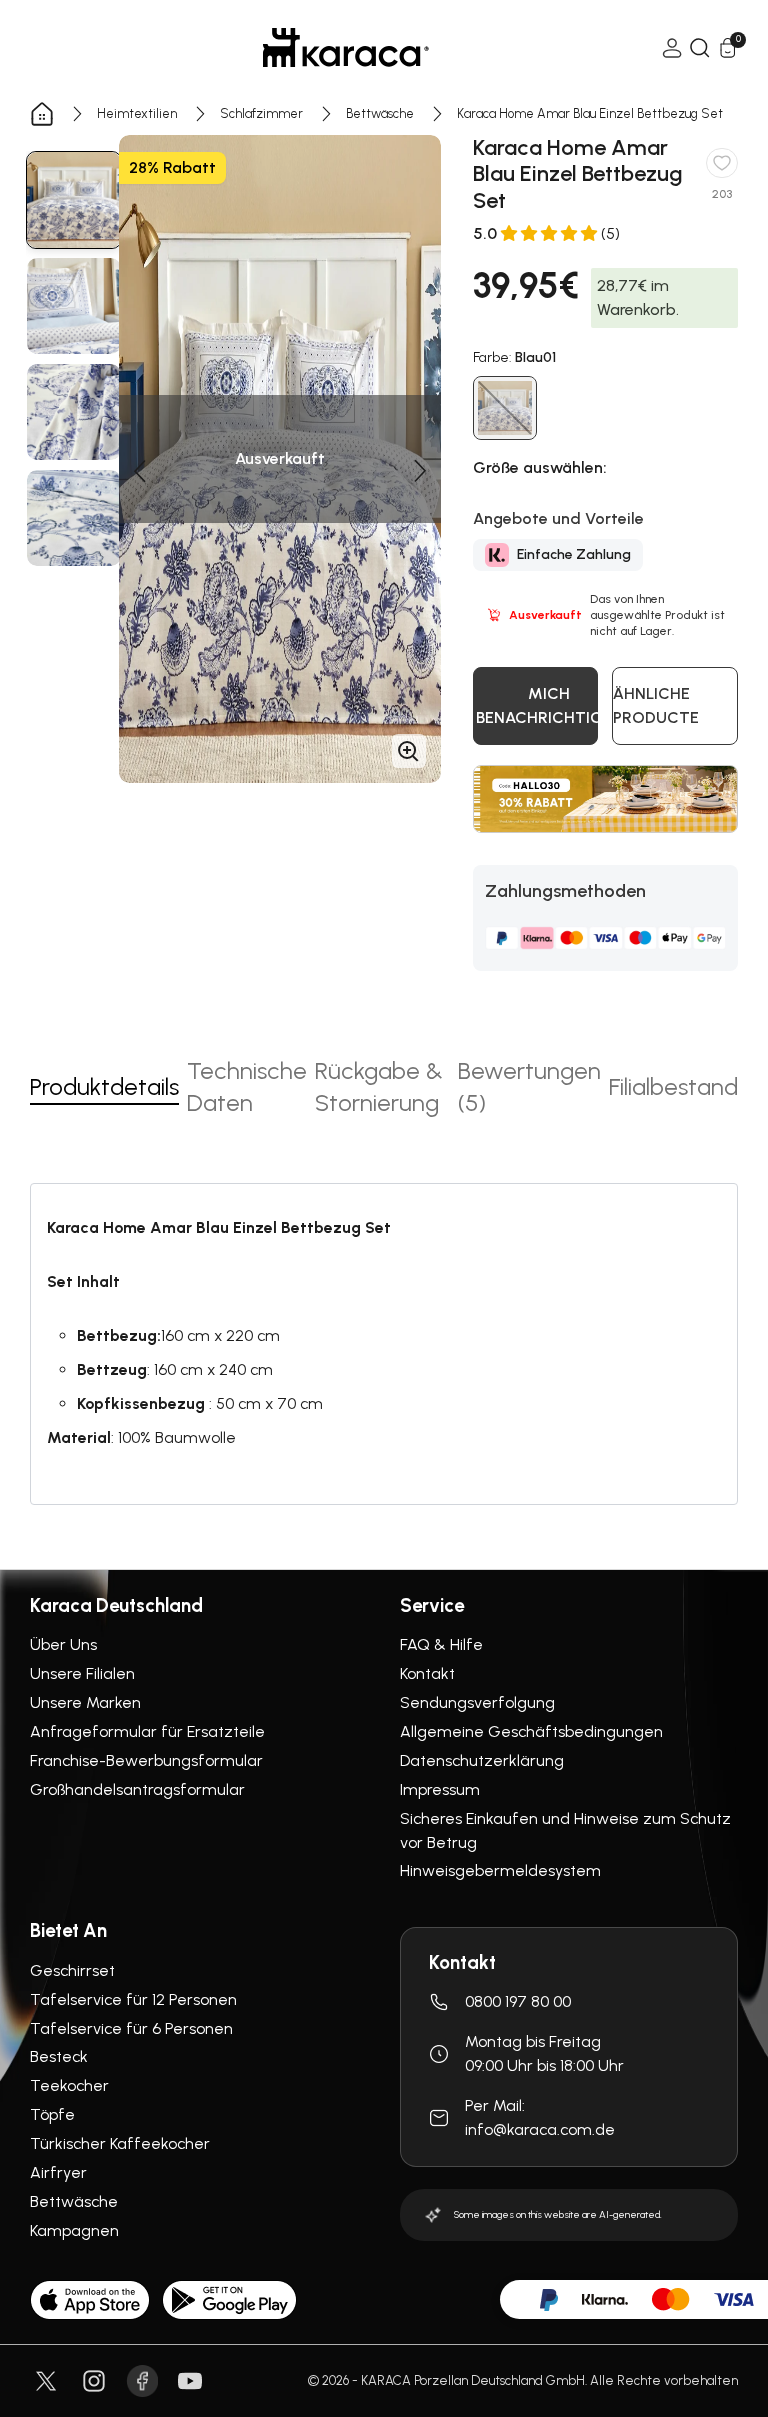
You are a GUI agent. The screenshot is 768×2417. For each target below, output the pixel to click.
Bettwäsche (380, 113)
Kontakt (427, 1673)
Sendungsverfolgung (477, 1702)
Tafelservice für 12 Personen (133, 1999)
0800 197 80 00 (518, 2001)
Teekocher (69, 2085)
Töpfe (52, 2114)
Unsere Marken (85, 1702)
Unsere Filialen (82, 1673)
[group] (74, 200)
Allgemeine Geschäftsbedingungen (531, 1731)
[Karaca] (346, 47)
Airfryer (58, 2172)
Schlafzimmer (261, 113)
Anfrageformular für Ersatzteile (147, 1731)
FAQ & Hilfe (441, 1644)
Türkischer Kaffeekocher (120, 2143)
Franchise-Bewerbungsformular (146, 1760)
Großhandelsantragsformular (137, 1789)
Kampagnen (74, 2230)
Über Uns (63, 1644)
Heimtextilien (137, 113)
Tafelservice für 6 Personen (131, 2028)
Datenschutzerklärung (482, 1760)
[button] (139, 471)
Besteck (59, 2056)
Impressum (440, 1789)
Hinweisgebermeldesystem (500, 1870)
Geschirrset (72, 1970)
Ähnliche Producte (656, 705)
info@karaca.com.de (540, 2129)
